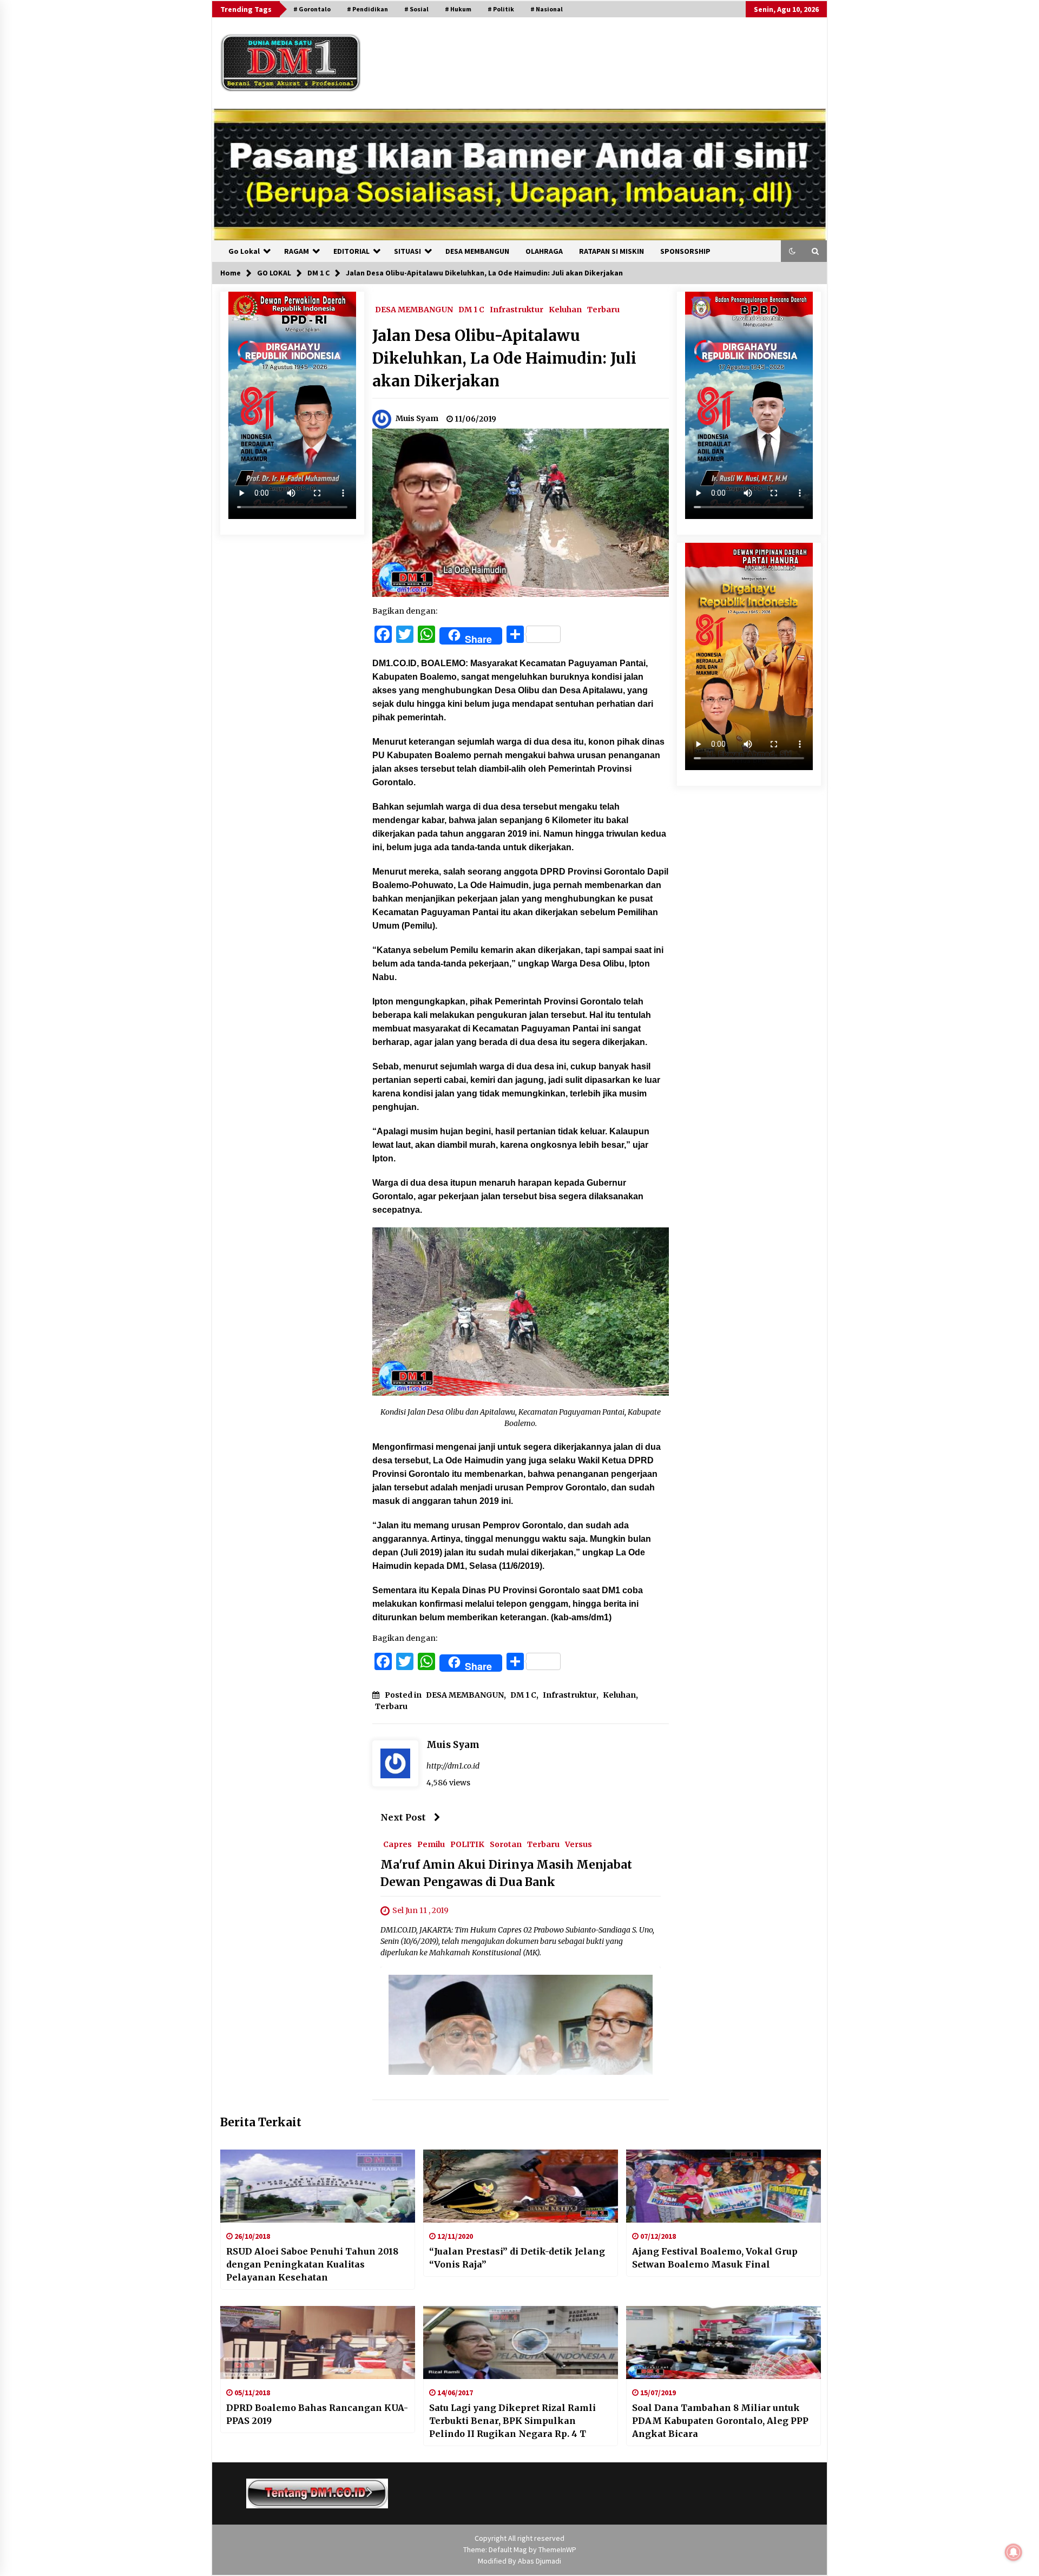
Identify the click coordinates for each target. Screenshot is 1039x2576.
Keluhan (565, 309)
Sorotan (506, 1844)
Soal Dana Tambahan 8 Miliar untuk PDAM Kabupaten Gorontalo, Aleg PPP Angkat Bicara (720, 2421)
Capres (397, 1844)
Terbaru (603, 309)
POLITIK (467, 1844)
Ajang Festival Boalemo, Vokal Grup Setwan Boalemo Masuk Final (715, 2258)
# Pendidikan (367, 9)
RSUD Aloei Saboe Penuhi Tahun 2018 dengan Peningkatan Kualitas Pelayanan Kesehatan (312, 2264)
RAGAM (297, 251)
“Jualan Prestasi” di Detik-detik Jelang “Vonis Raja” (517, 2258)
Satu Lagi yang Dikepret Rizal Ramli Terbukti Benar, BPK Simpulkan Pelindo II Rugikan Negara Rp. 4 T (512, 2421)
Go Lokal (244, 251)
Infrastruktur (517, 309)
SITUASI (407, 251)
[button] (792, 251)
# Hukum (458, 9)
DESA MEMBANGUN (477, 251)
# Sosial (416, 9)
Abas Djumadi (540, 2561)
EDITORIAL (351, 251)
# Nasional (547, 9)
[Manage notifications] (1014, 2552)
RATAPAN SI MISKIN (611, 251)
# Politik (501, 9)
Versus (578, 1844)
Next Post (403, 1817)
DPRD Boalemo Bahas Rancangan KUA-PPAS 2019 (317, 2414)
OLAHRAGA (544, 251)
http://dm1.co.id (453, 1766)
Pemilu (431, 1844)
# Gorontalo (312, 9)
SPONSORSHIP (685, 251)
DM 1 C (471, 309)
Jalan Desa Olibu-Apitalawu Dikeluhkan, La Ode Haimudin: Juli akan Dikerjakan (504, 358)
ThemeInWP (557, 2549)
